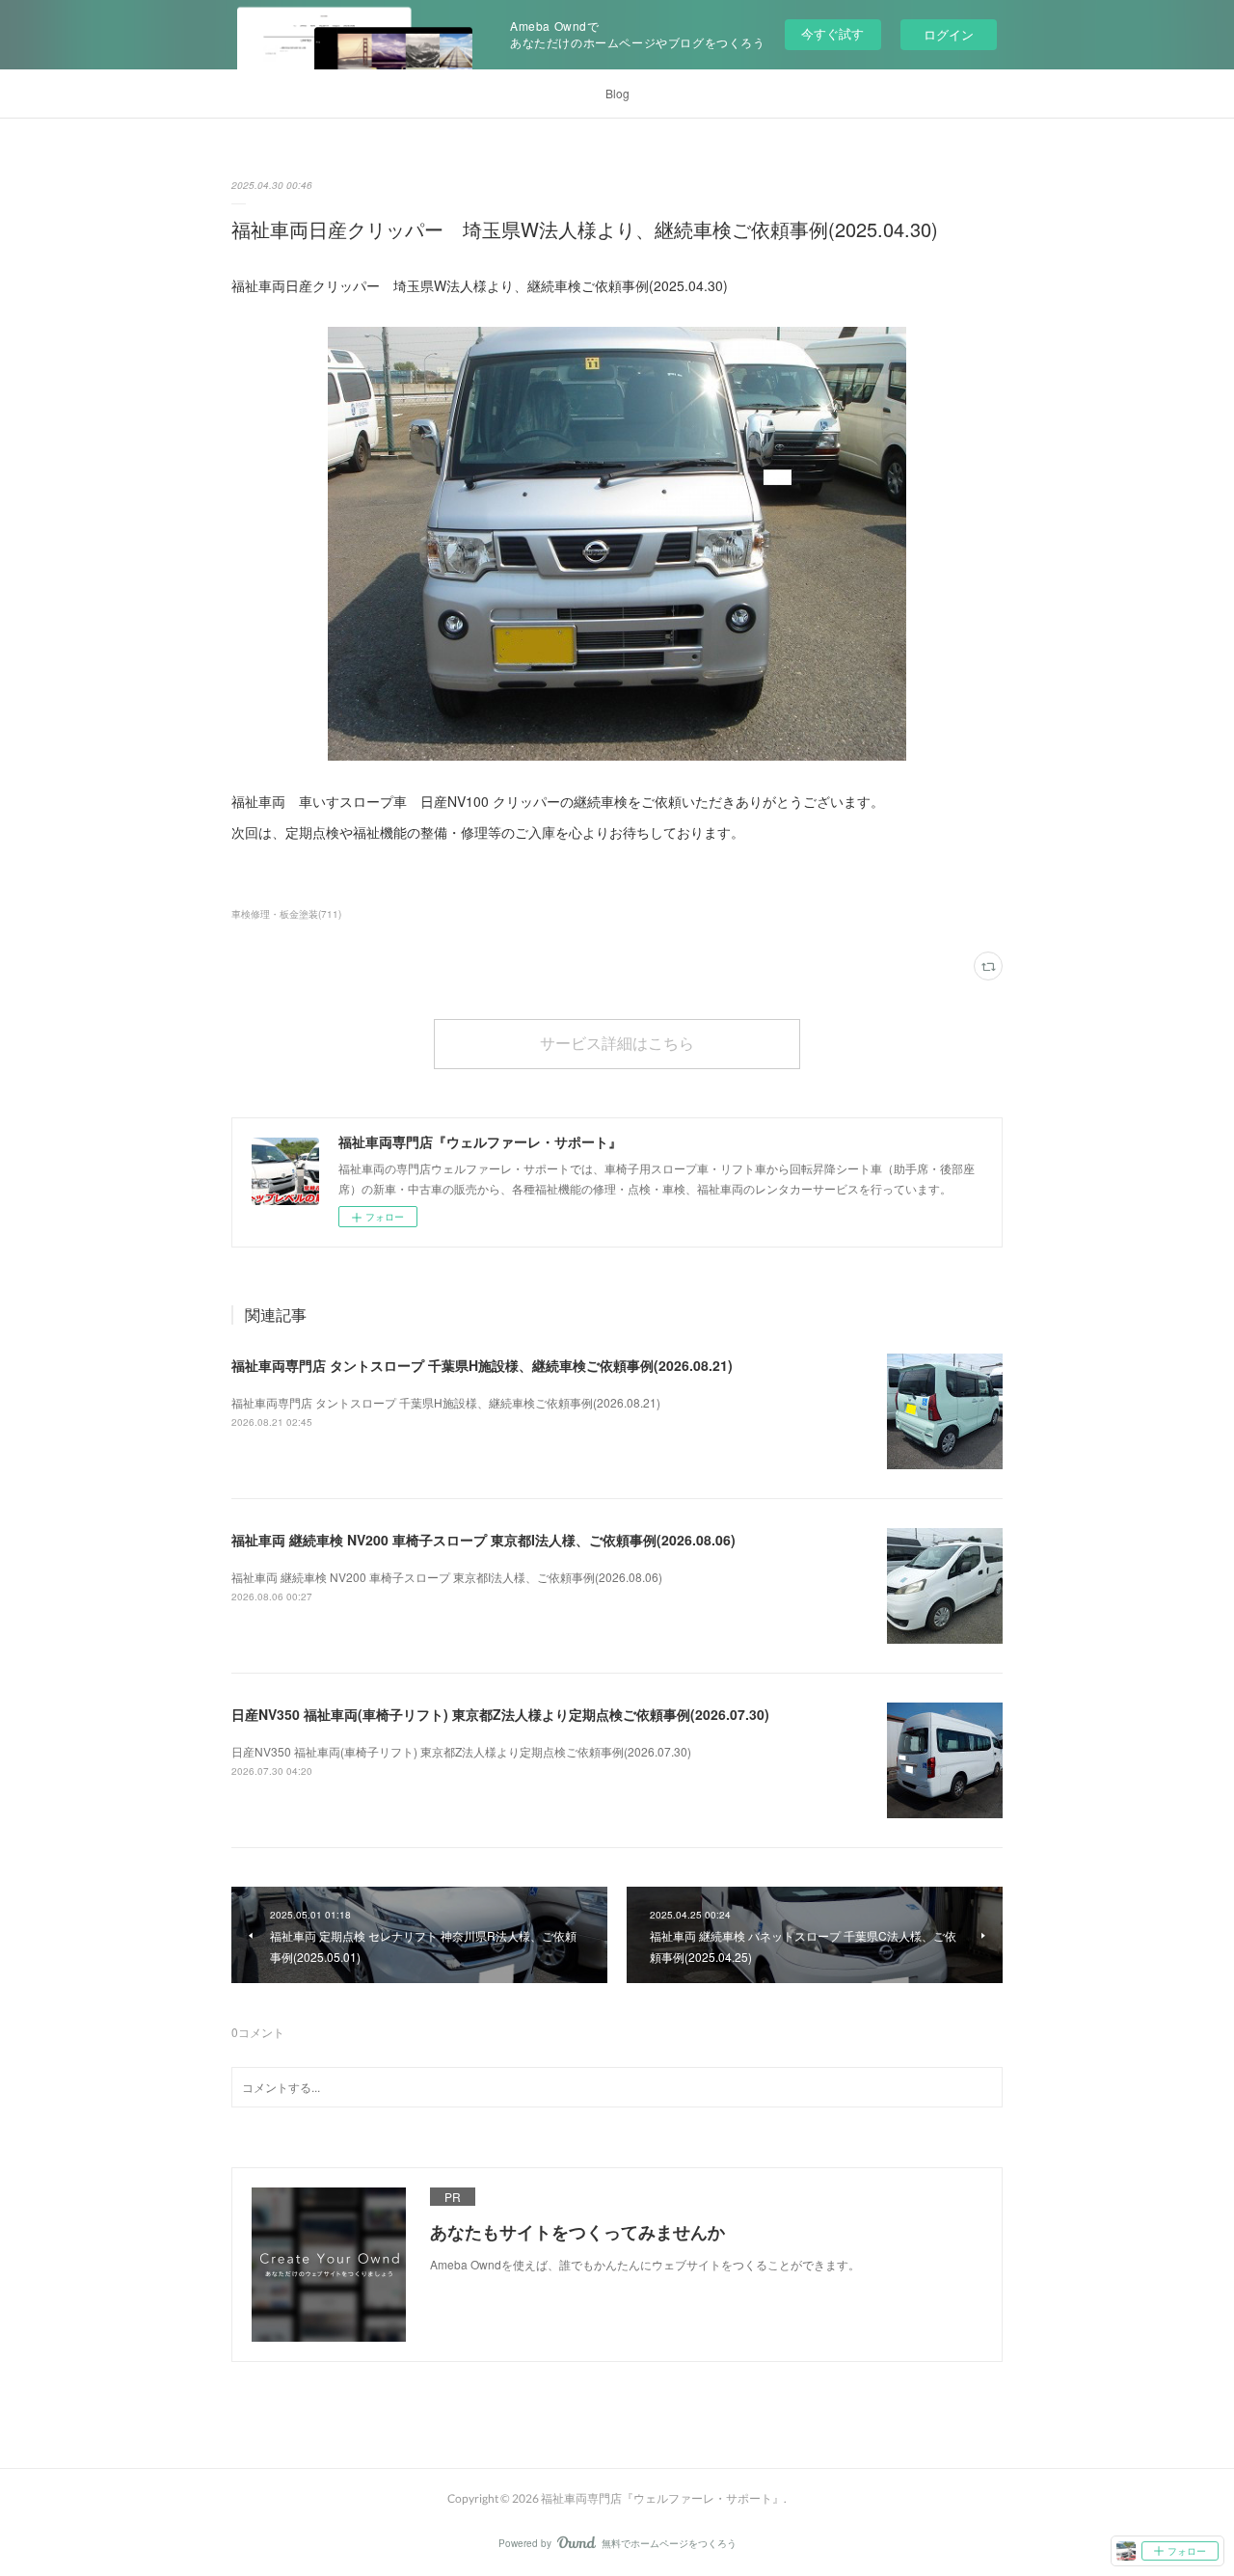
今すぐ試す (832, 33)
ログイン (949, 34)
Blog (617, 93)
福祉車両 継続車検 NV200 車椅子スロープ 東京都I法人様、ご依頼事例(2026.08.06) (483, 1540)
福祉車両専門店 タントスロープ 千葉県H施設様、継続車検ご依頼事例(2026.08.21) (482, 1365)
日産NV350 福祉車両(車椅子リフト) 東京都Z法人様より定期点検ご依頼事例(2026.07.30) (500, 1714)
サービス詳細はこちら (617, 1043)
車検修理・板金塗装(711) (286, 914)
